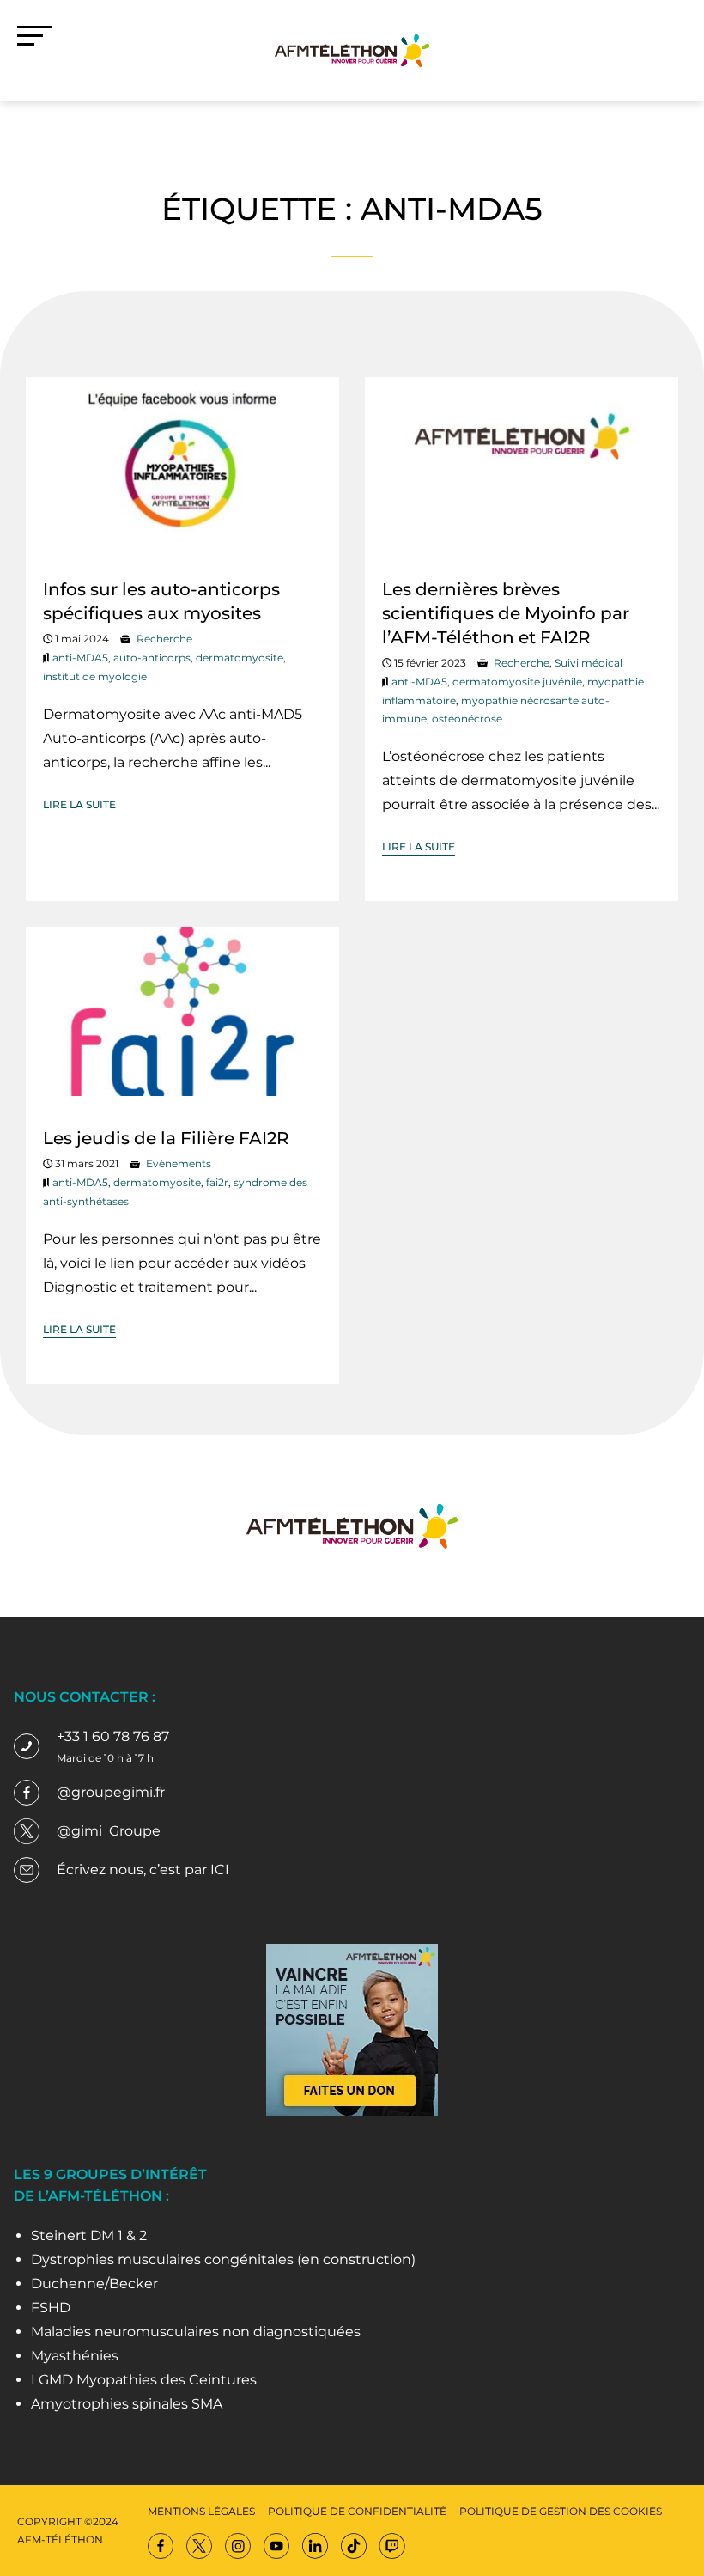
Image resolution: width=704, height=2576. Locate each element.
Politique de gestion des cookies (561, 2511)
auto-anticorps (152, 658)
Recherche (164, 639)
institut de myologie (95, 676)
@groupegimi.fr (111, 1792)
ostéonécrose (467, 719)
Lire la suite (79, 804)
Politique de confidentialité (357, 2511)
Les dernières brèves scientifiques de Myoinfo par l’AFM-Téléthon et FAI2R (506, 613)
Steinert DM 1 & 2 (89, 2235)
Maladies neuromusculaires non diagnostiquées (196, 2332)
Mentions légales (201, 2511)
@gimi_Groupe (109, 1831)
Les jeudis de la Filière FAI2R (166, 1138)
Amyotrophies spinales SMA (127, 2404)
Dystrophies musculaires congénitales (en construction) (223, 2259)
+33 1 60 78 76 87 (113, 1736)
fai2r (217, 1182)
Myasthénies (75, 2356)
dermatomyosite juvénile (517, 682)
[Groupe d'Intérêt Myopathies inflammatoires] (352, 49)
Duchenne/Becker (94, 2284)
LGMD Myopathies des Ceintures (144, 2380)
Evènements (179, 1163)
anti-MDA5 (80, 658)
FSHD (51, 2308)
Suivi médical (589, 663)
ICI (220, 1870)
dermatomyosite (240, 658)
